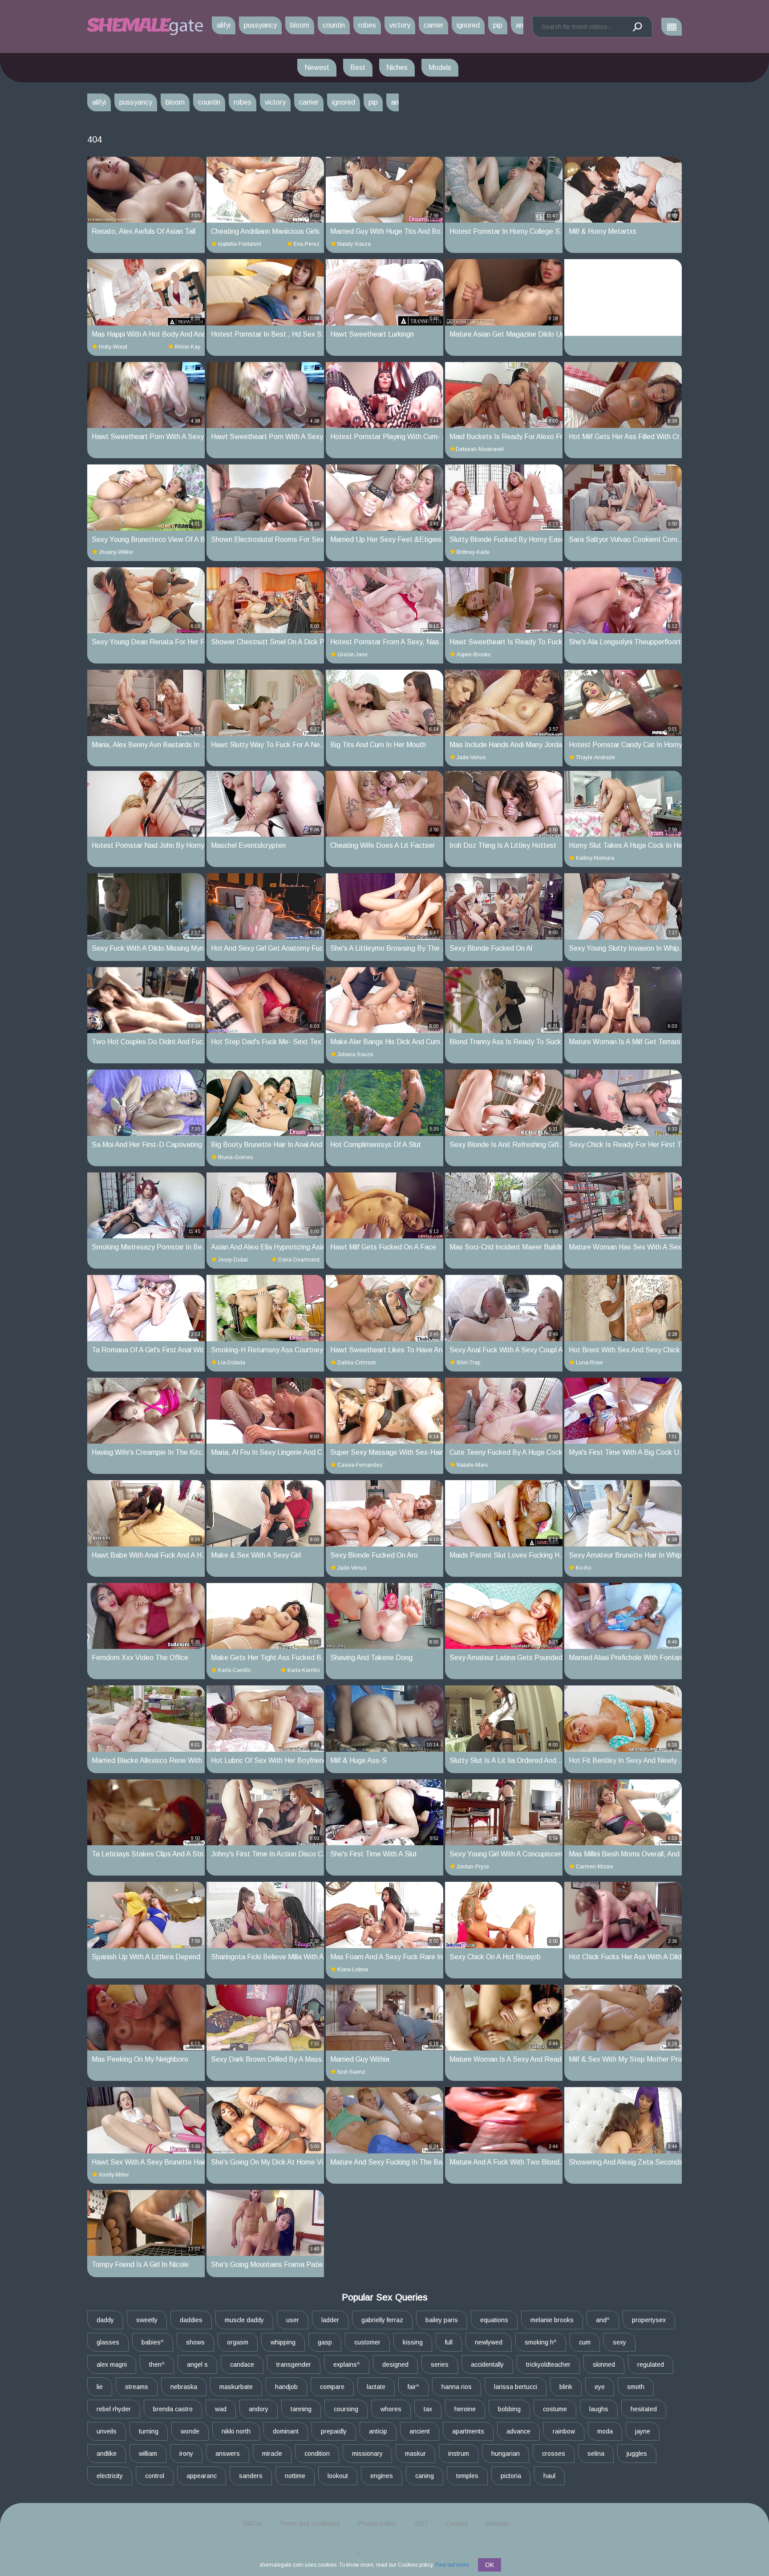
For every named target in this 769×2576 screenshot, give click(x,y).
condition (317, 2454)
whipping (283, 2342)
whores (391, 2409)
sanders (251, 2476)
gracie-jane (352, 655)
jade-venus (471, 757)
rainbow (564, 2431)
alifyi (224, 25)
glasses (108, 2342)
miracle (272, 2454)
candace (242, 2364)
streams (137, 2387)
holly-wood (113, 347)
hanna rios (457, 2387)
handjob (286, 2387)
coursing (346, 2409)
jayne (643, 2431)
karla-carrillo (234, 1670)
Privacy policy (377, 2523)
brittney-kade (473, 552)
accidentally (487, 2364)
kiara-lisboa (353, 1970)
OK (490, 2565)
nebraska (184, 2387)
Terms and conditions (310, 2523)
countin (334, 25)
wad (221, 2409)
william (148, 2454)
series (440, 2364)
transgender (294, 2364)
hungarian (506, 2454)
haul (549, 2476)
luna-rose (589, 1363)
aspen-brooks (474, 655)
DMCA (252, 2523)
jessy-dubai (233, 1260)
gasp (325, 2342)
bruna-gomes (235, 1157)
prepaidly (334, 2431)
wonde (190, 2431)
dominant (286, 2431)
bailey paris (442, 2320)
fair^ (413, 2387)
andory (259, 2409)
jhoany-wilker (116, 552)
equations (494, 2320)
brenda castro (173, 2409)
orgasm (238, 2342)
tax (428, 2409)
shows (195, 2342)
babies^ (153, 2342)
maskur (415, 2454)
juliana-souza (355, 1054)
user (293, 2320)
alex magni (112, 2364)
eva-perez (307, 244)
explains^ (347, 2364)
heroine (465, 2409)
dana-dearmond (299, 1260)
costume (555, 2409)
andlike (107, 2454)
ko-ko (583, 1568)
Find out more (452, 2565)
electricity (110, 2476)
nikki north (236, 2431)
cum (585, 2342)
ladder (330, 2320)
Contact (457, 2523)
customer (367, 2342)
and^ (603, 2320)
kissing (413, 2342)
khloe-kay (188, 347)
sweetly (147, 2320)
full (449, 2342)
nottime (295, 2476)
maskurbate (236, 2387)
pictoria (511, 2476)
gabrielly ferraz (382, 2320)
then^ (157, 2364)
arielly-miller (114, 2175)
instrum (459, 2454)
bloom (300, 25)
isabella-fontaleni (240, 244)
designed (395, 2364)
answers (228, 2454)
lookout (338, 2476)
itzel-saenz (351, 2072)
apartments (468, 2431)
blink (566, 2387)
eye (600, 2387)
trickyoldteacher (548, 2364)
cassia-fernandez (360, 1465)
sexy (619, 2342)
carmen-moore (595, 1867)
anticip (378, 2431)
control (155, 2476)
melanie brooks (552, 2320)
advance (518, 2431)
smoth (636, 2387)
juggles (637, 2454)
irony (186, 2454)
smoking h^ (541, 2342)
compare (332, 2387)
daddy (105, 2320)
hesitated (644, 2409)
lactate (376, 2387)
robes (367, 25)
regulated (651, 2364)
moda (605, 2431)
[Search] (637, 27)
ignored (468, 25)
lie (100, 2387)
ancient (420, 2431)
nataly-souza (354, 244)
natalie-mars (472, 1465)
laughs (599, 2409)
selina (596, 2454)
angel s (197, 2364)
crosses (554, 2454)
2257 (421, 2523)
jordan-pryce (473, 1867)
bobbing (509, 2409)
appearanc (202, 2476)
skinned (604, 2364)
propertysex (649, 2320)
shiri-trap (468, 1363)
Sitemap (497, 2523)
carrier (433, 25)
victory (400, 25)
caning (425, 2476)
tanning (301, 2409)
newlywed (489, 2342)
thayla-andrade (595, 757)
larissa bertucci (516, 2387)
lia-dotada (232, 1363)
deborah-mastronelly (480, 449)
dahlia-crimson (357, 1363)
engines (382, 2476)
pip (498, 25)
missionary (367, 2454)
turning (149, 2431)
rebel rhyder (114, 2409)
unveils (107, 2431)
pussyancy (260, 25)
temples (467, 2476)
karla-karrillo (304, 1670)
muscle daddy (244, 2320)
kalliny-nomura (595, 858)
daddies (191, 2320)
